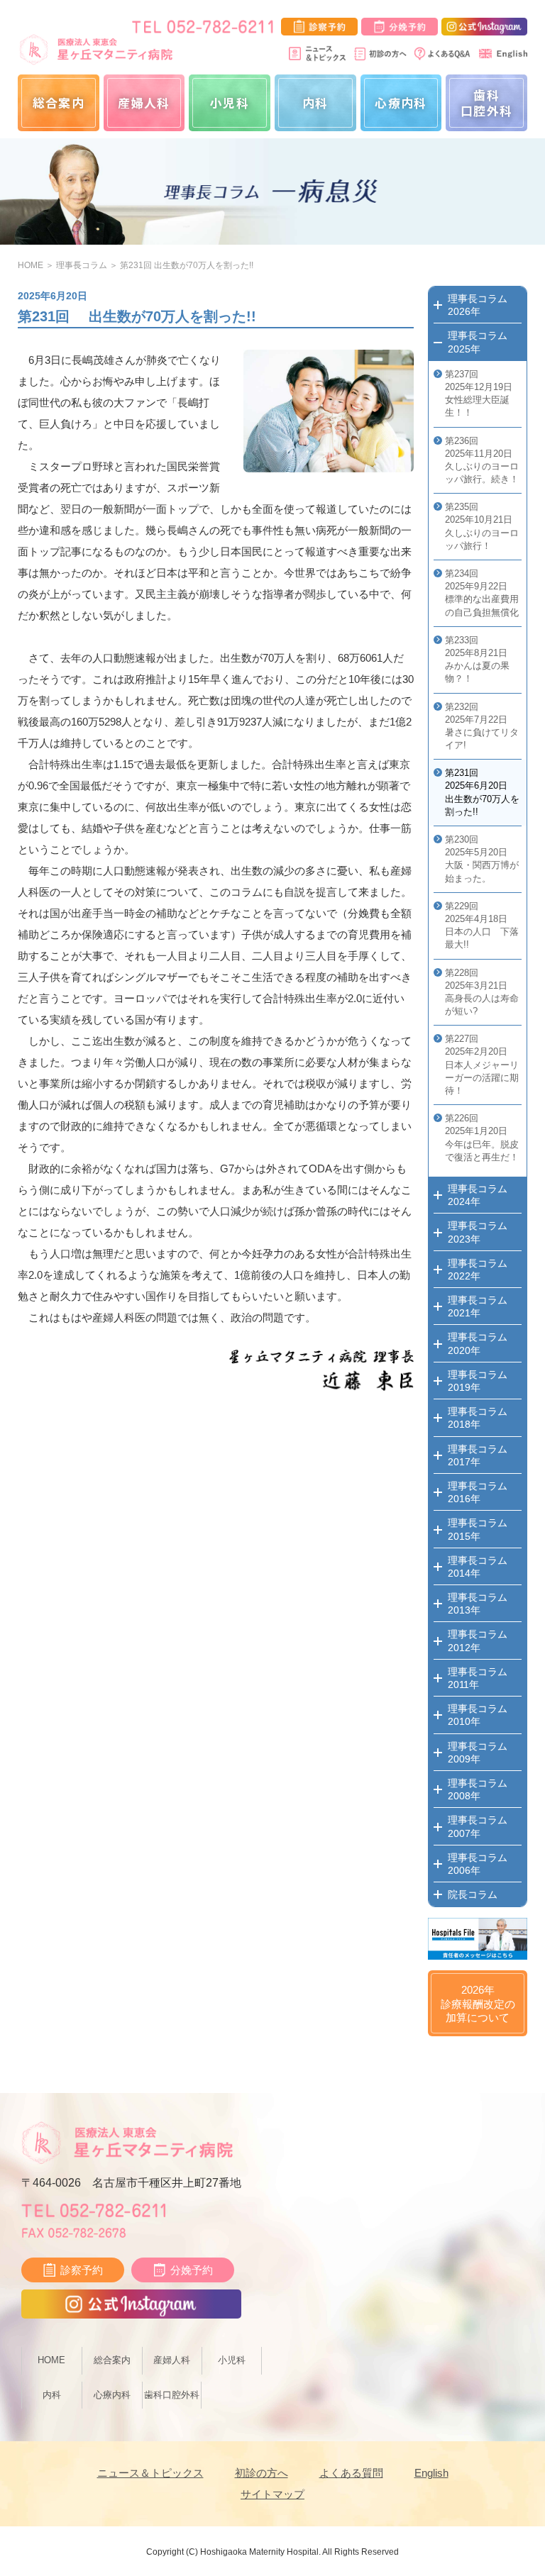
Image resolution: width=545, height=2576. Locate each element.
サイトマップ (272, 2494)
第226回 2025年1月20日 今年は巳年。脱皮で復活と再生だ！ (482, 1138)
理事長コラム (82, 265)
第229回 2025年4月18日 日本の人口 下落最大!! (482, 926)
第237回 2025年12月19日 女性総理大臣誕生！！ (479, 394)
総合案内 (59, 102)
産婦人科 (144, 102)
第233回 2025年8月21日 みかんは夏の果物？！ (477, 660)
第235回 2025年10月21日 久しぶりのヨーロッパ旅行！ (482, 526)
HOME (31, 265)
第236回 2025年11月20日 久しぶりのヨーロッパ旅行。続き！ (482, 460)
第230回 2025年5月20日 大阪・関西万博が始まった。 (482, 859)
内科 (315, 102)
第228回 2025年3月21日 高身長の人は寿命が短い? (482, 992)
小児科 (230, 102)
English (431, 2473)
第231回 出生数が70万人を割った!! (187, 265)
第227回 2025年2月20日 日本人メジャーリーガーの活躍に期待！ (482, 1065)
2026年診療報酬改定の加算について (478, 2004)
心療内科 (401, 102)
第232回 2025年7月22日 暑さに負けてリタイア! (482, 726)
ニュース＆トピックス (150, 2473)
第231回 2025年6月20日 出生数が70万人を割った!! (482, 792)
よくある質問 (351, 2473)
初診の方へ (262, 2473)
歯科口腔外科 (486, 102)
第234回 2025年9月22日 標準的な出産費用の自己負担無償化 (482, 593)
